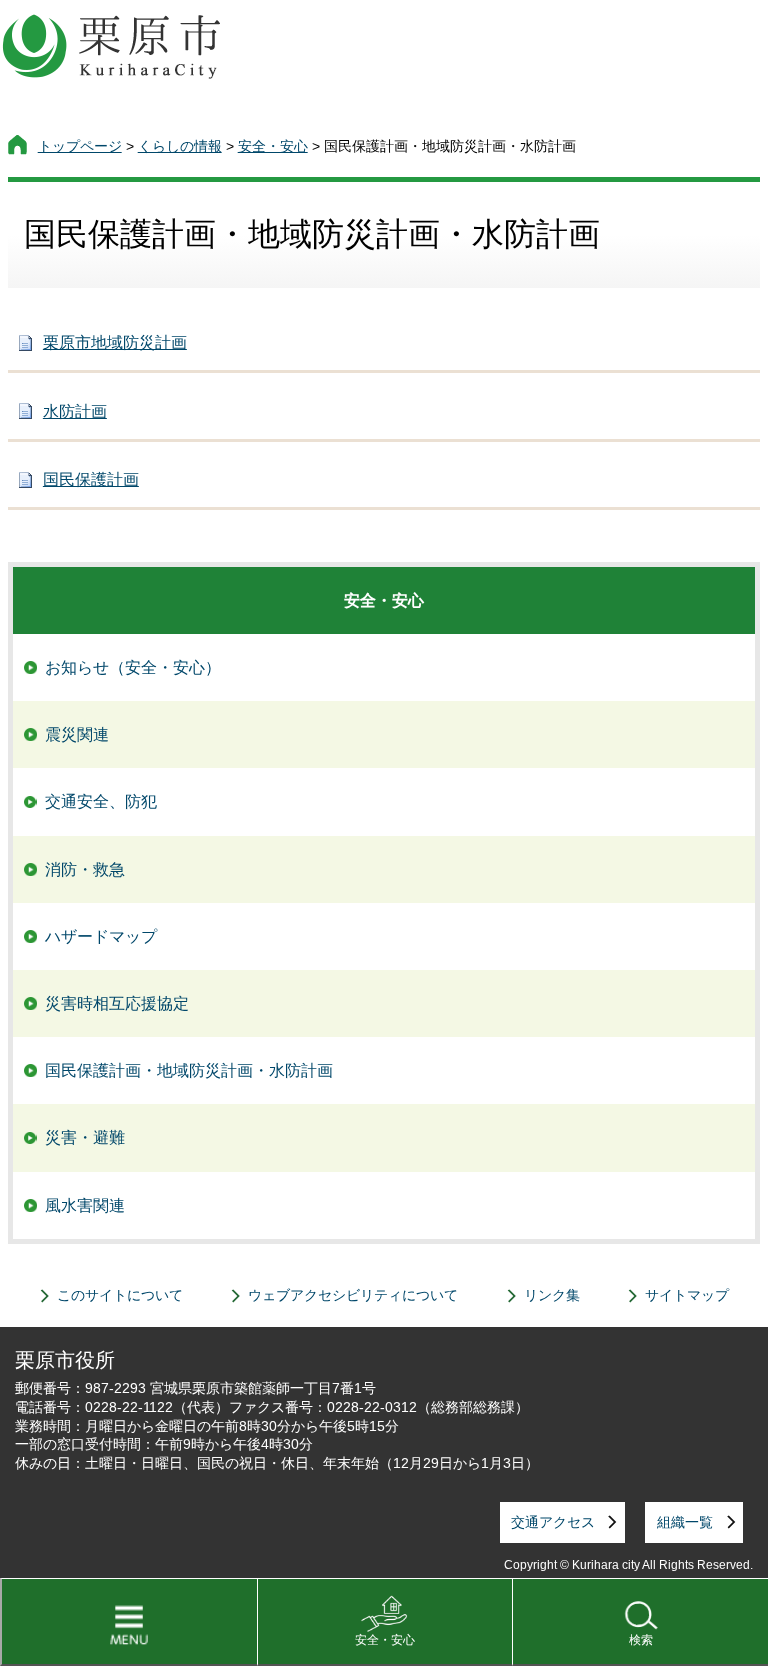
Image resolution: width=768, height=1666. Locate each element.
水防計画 (75, 411)
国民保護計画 (91, 479)
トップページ (80, 146)
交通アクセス (553, 1522)
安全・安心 (385, 1640)
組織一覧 (685, 1522)
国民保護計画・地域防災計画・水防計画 (189, 1070)
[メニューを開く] (128, 1622)
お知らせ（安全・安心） (133, 667)
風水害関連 (85, 1205)
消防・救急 (85, 869)
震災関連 (77, 734)
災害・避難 (85, 1137)
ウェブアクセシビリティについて (353, 1295)
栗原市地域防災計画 (115, 342)
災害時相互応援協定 (117, 1003)
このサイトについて (120, 1295)
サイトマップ (687, 1295)
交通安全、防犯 (101, 801)
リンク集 (552, 1295)
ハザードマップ (101, 936)
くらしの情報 (180, 146)
